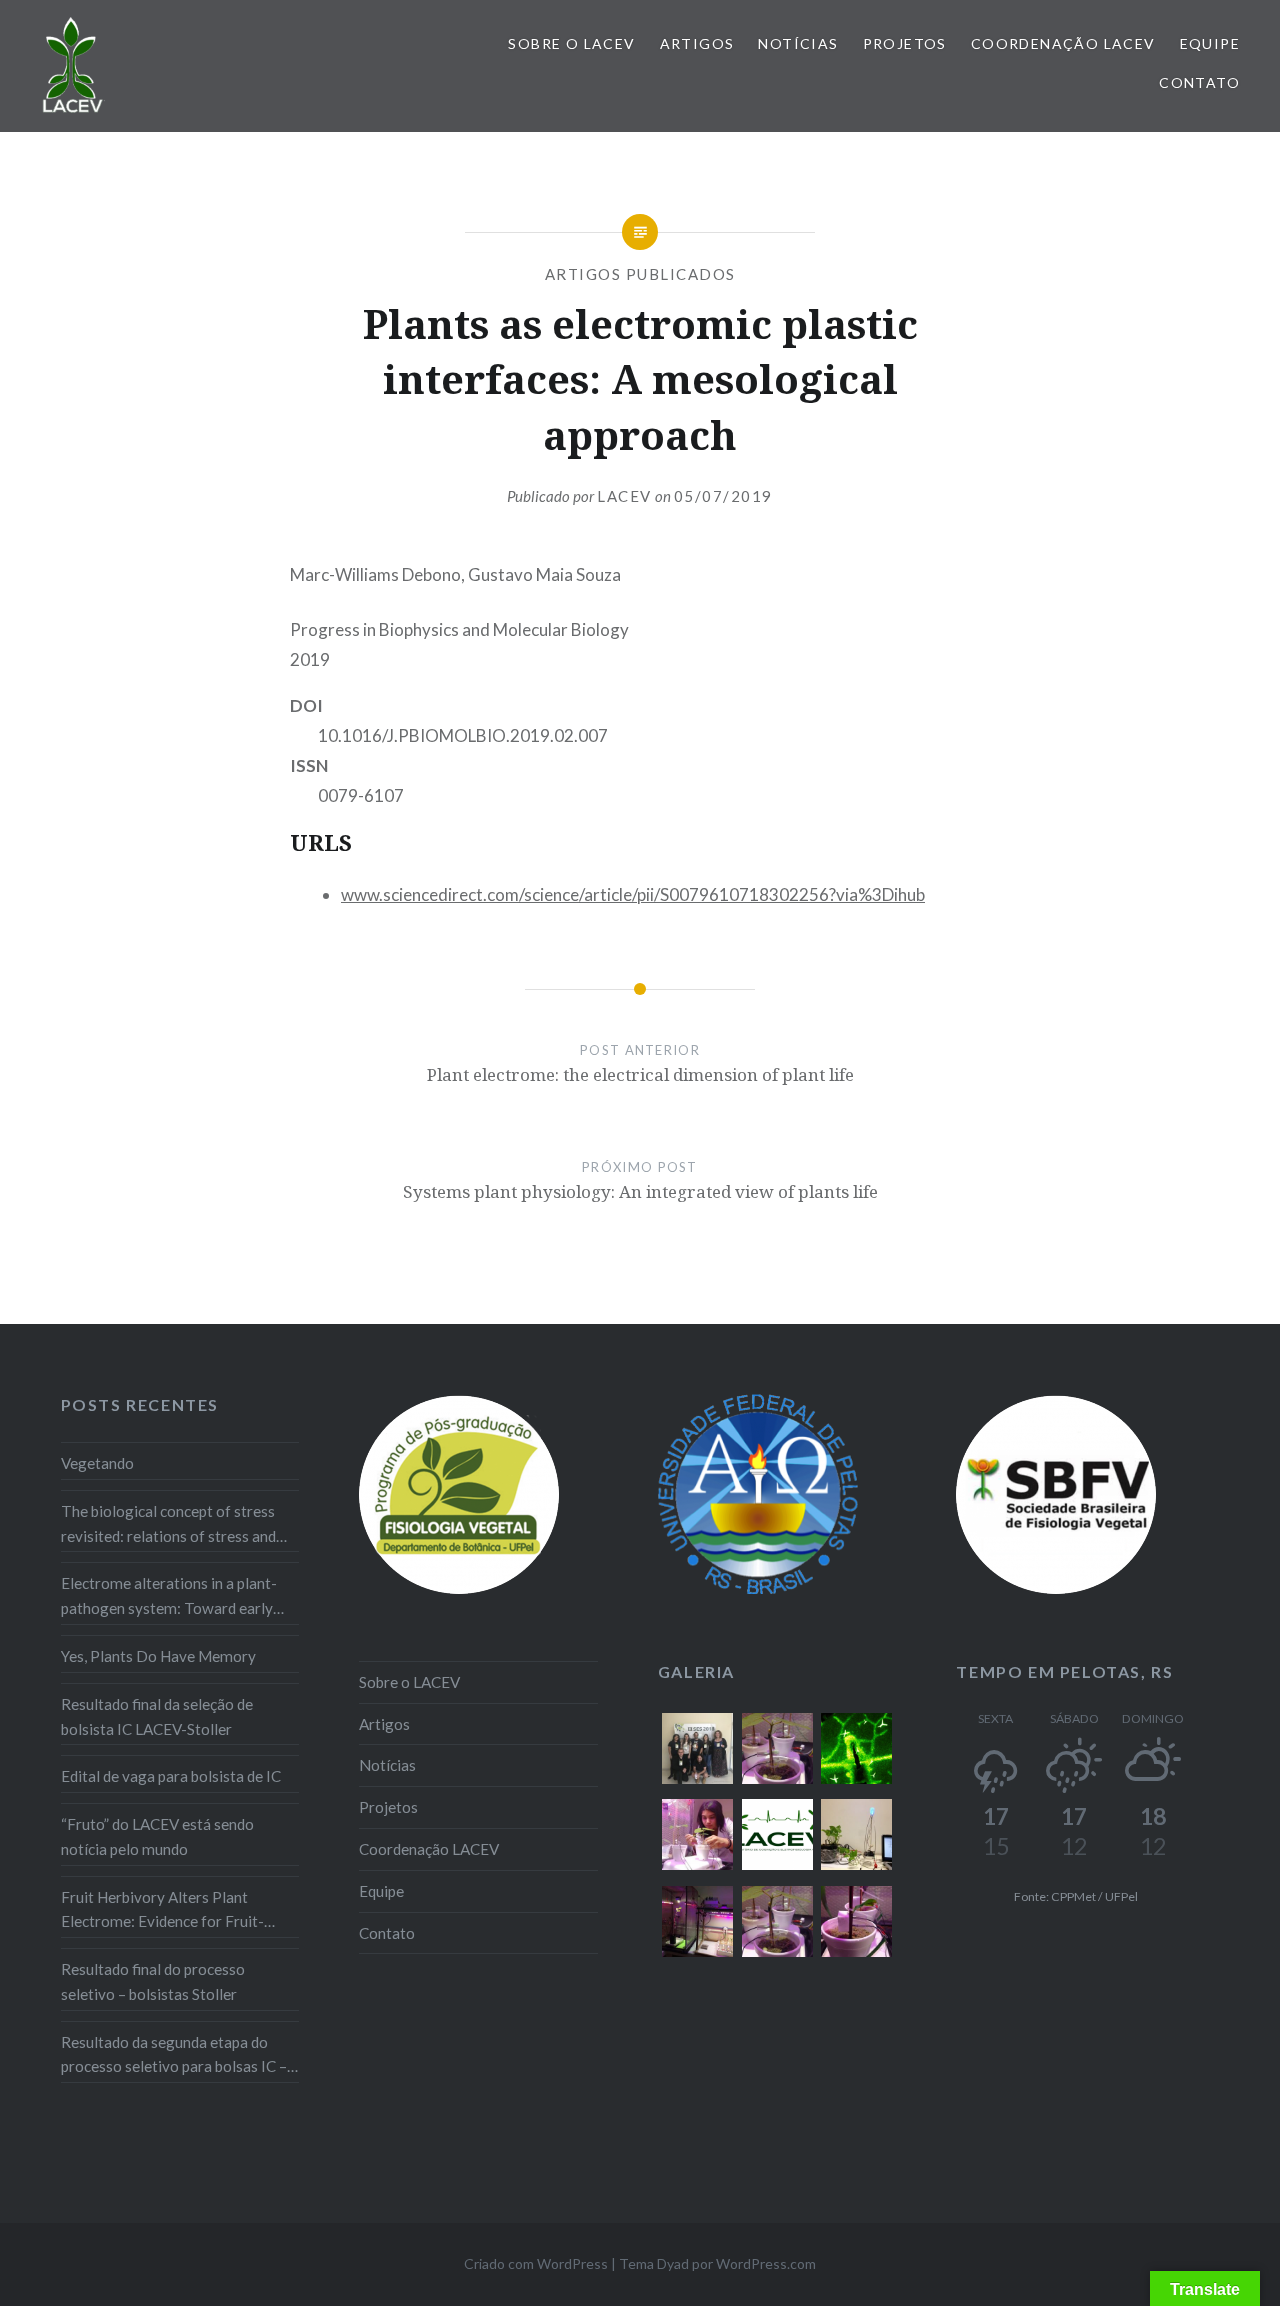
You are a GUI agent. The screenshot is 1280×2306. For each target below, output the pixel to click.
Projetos (905, 43)
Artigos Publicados (640, 274)
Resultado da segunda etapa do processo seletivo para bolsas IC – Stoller (174, 2056)
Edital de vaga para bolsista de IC (171, 1776)
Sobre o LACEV (571, 43)
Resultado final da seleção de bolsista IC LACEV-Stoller (157, 1716)
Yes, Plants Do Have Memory (158, 1656)
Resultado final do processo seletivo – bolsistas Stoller (153, 1981)
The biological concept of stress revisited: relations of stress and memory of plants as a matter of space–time (169, 1525)
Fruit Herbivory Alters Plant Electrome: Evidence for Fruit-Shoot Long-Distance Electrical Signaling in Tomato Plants (165, 1911)
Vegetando (97, 1463)
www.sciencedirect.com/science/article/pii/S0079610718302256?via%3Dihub (633, 894)
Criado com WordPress (536, 2263)
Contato (1199, 82)
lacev (624, 496)
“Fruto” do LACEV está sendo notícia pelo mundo (157, 1836)
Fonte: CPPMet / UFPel (1076, 1896)
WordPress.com (766, 2263)
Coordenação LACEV (1063, 43)
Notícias (798, 43)
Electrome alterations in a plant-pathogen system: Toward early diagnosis (169, 1597)
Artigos (697, 43)
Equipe (1210, 43)
